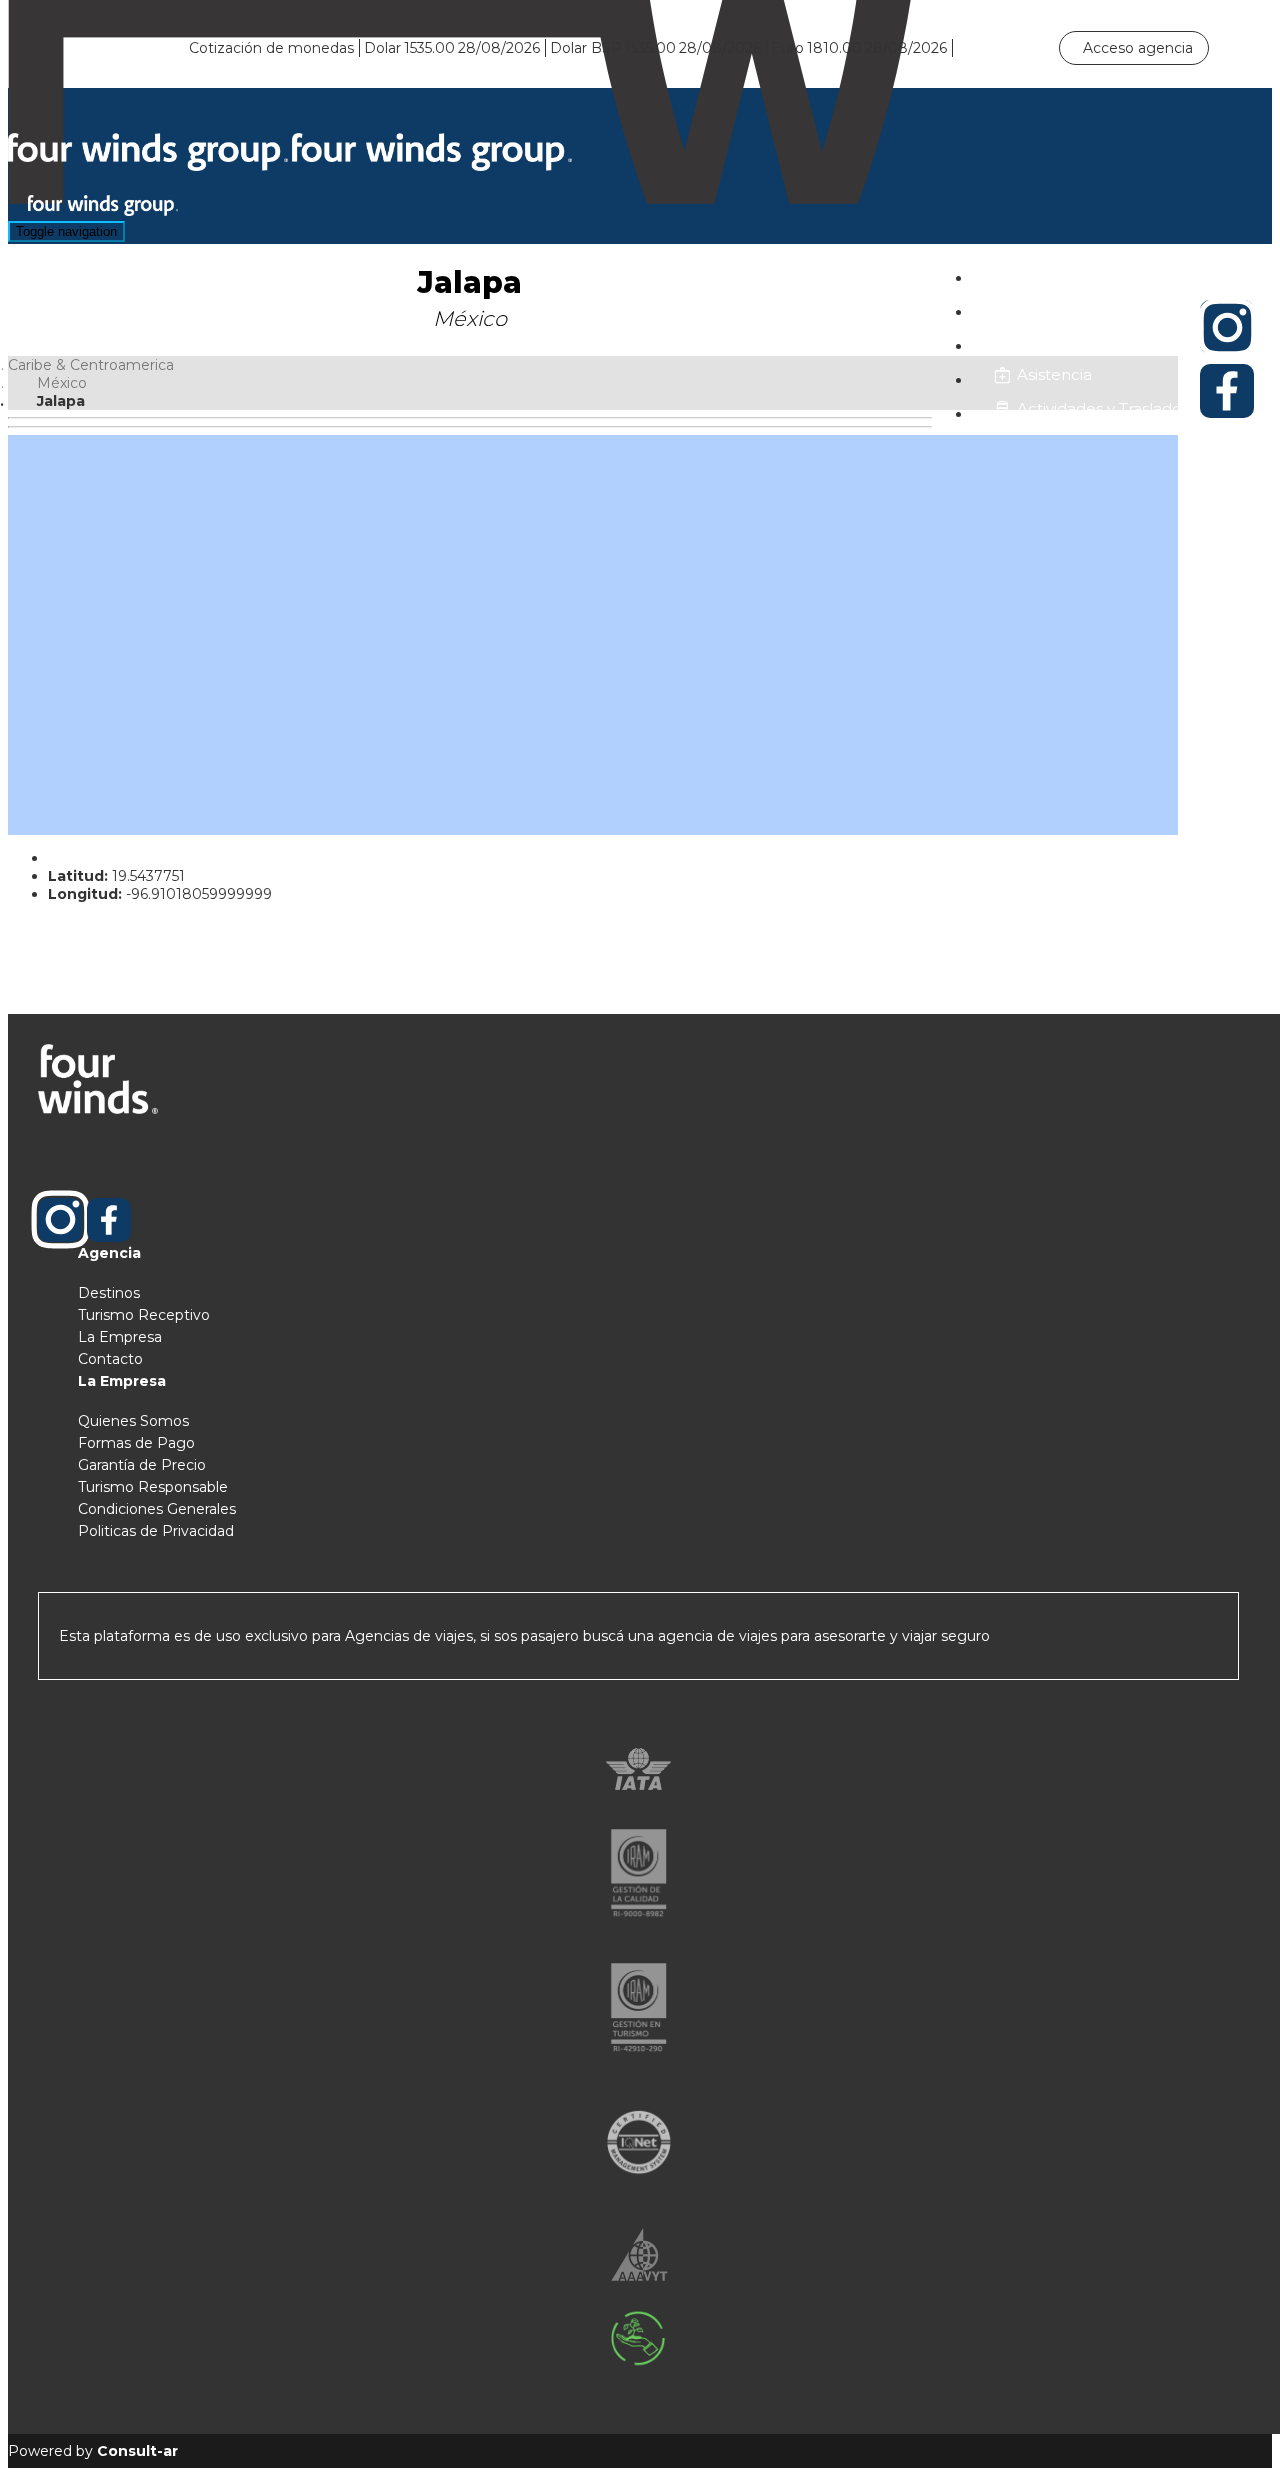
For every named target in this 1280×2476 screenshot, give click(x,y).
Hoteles (1047, 272)
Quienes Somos (133, 1421)
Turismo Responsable (153, 1487)
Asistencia (1054, 374)
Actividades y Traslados (1103, 408)
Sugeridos (1054, 340)
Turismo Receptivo (144, 1315)
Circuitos (1049, 306)
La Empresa (120, 1337)
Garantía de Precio (142, 1465)
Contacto (110, 1359)
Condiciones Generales (157, 1509)
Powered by (93, 2451)
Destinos (109, 1293)
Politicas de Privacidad (156, 1531)
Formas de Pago (136, 1443)
